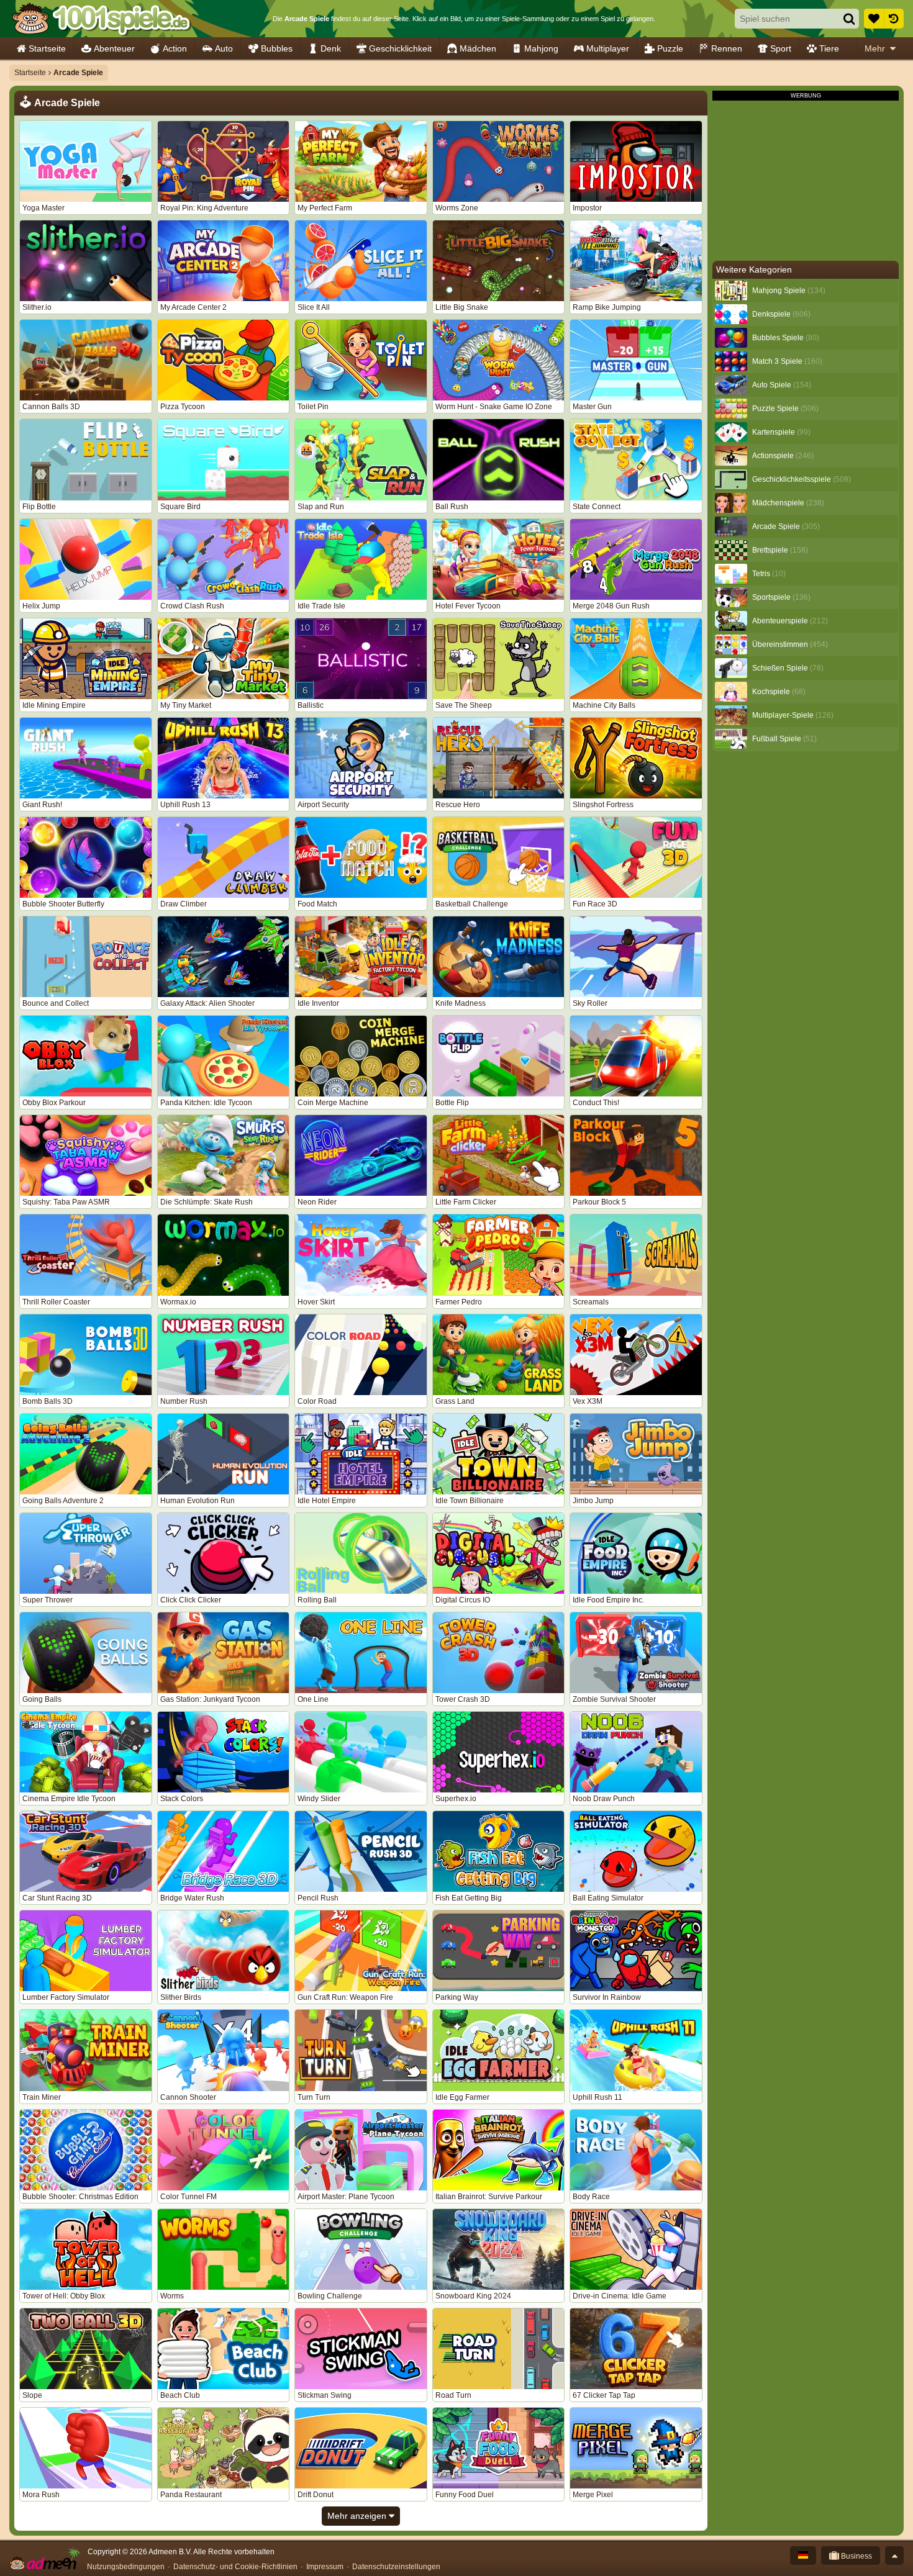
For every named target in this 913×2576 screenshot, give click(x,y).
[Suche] (849, 19)
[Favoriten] (874, 19)
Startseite (47, 48)
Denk (331, 48)
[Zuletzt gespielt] (894, 19)
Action (175, 48)
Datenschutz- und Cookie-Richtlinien (235, 2567)
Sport (781, 48)
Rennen (727, 48)
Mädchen (478, 48)
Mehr (875, 48)
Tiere (829, 48)
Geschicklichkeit (400, 48)
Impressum (325, 2567)
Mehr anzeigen (358, 2516)
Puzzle (670, 48)
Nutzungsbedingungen (126, 2567)
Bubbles (277, 48)
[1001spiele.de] (101, 19)
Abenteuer (114, 48)
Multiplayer (608, 48)
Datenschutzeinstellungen (396, 2567)
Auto (224, 48)
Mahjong (541, 48)
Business (856, 2556)
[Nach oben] (894, 2556)
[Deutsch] (803, 2556)
